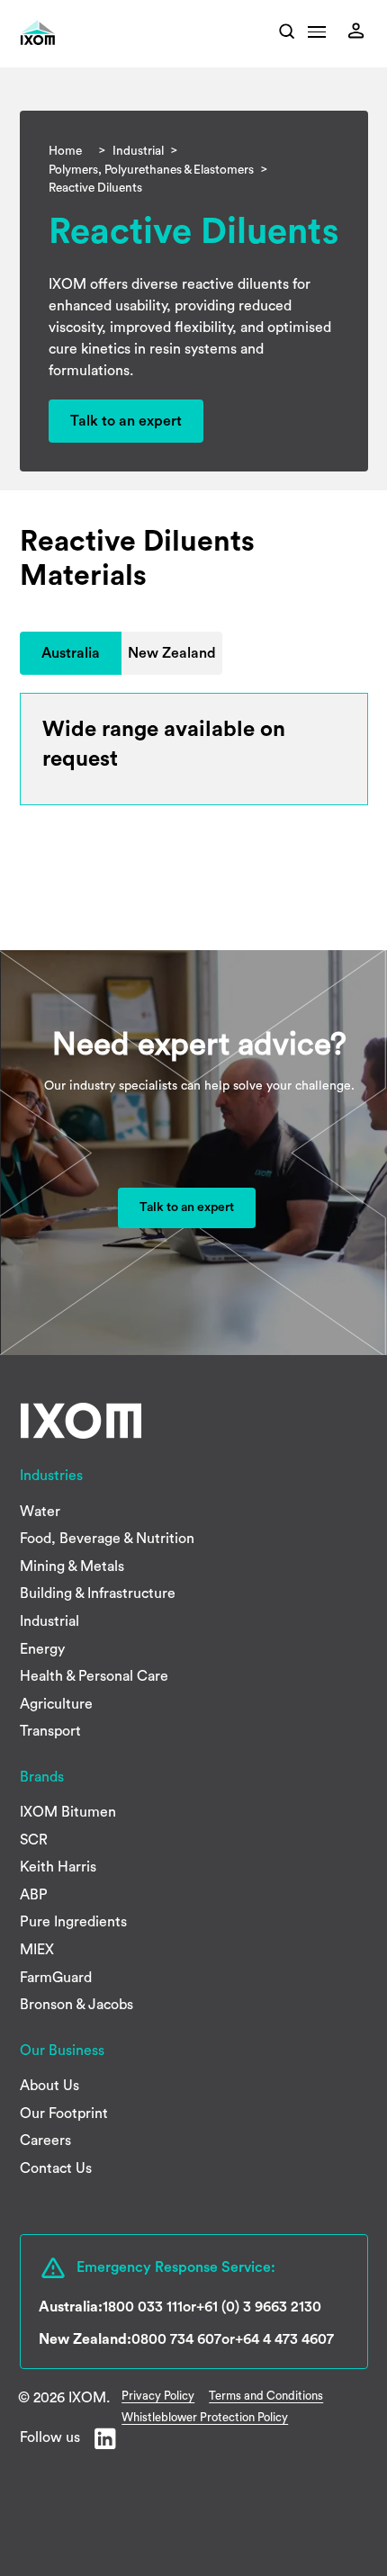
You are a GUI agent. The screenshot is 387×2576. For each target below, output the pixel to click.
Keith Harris (58, 1867)
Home (65, 151)
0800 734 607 (176, 2339)
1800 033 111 (143, 2307)
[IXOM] (63, 33)
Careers (45, 2141)
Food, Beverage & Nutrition (107, 1539)
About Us (49, 2086)
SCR (34, 1840)
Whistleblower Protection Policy (205, 2417)
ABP (34, 1895)
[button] (317, 37)
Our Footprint (64, 2114)
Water (40, 1512)
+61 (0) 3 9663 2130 (259, 2307)
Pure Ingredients (73, 1922)
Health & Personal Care (94, 1676)
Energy (42, 1649)
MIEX (37, 1950)
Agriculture (56, 1704)
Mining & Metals (72, 1566)
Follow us (50, 2437)
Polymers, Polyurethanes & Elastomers (151, 170)
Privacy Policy (158, 2396)
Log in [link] (361, 31)
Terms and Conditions (266, 2396)
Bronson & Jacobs (76, 2005)
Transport (50, 1731)
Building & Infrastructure (98, 1593)
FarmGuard (56, 1978)
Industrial (138, 151)
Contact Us (56, 2168)
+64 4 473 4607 (284, 2339)
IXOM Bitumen (68, 1812)
